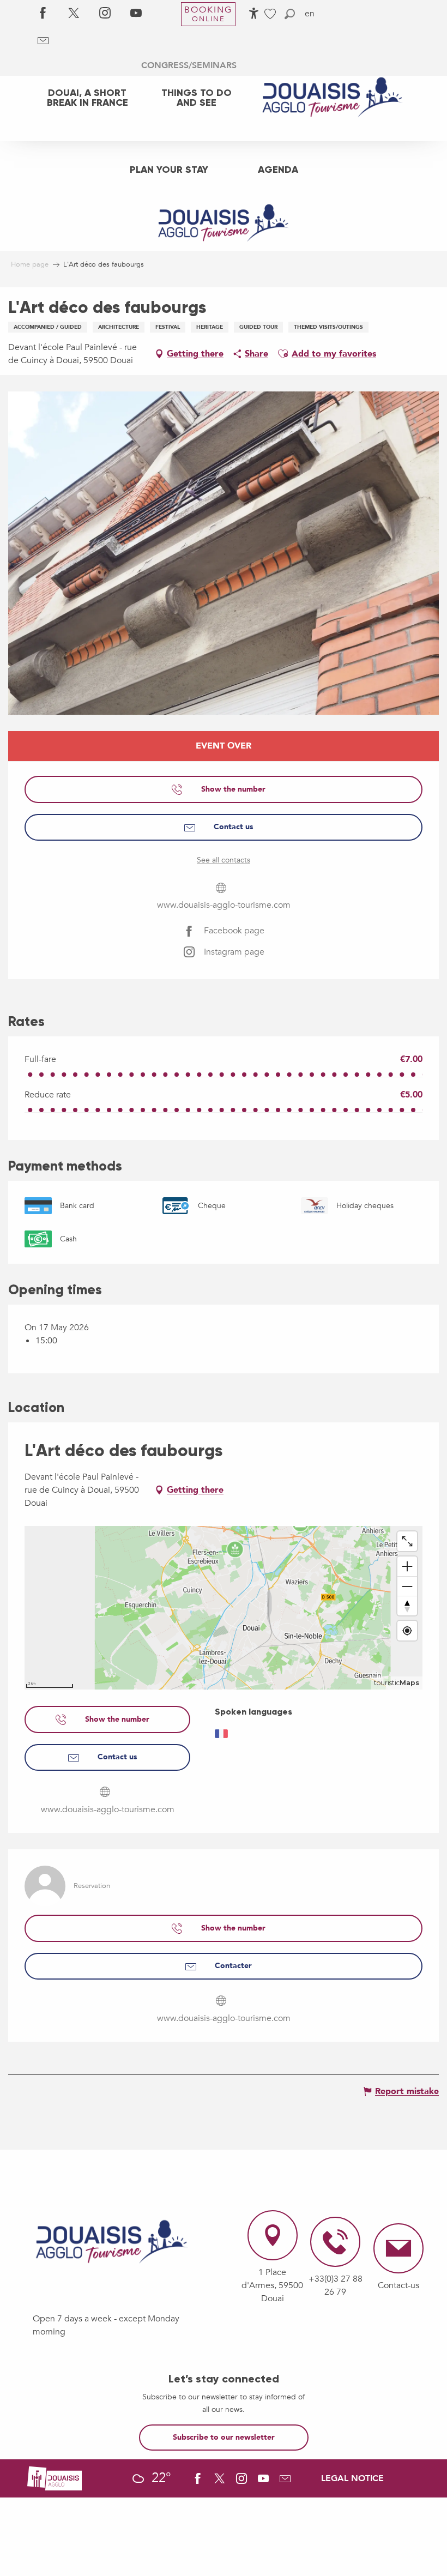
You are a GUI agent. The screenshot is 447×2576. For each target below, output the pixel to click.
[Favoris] (271, 14)
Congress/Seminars (189, 65)
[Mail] (43, 41)
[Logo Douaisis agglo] (55, 2478)
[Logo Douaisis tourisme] (112, 2242)
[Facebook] (43, 14)
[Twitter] (74, 14)
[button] (290, 14)
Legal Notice (352, 2478)
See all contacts (224, 860)
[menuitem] (87, 98)
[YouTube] (136, 14)
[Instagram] (105, 14)
